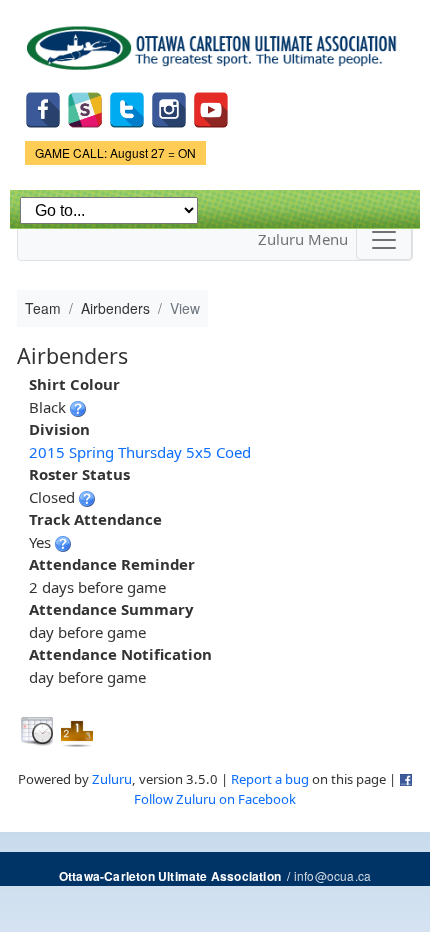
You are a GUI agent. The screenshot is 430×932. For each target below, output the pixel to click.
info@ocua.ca (332, 875)
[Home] (215, 41)
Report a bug (270, 779)
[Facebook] (43, 107)
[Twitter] (127, 107)
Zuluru (112, 779)
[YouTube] (211, 107)
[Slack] (85, 107)
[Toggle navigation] (384, 240)
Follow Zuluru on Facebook (215, 799)
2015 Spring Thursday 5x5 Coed (140, 452)
